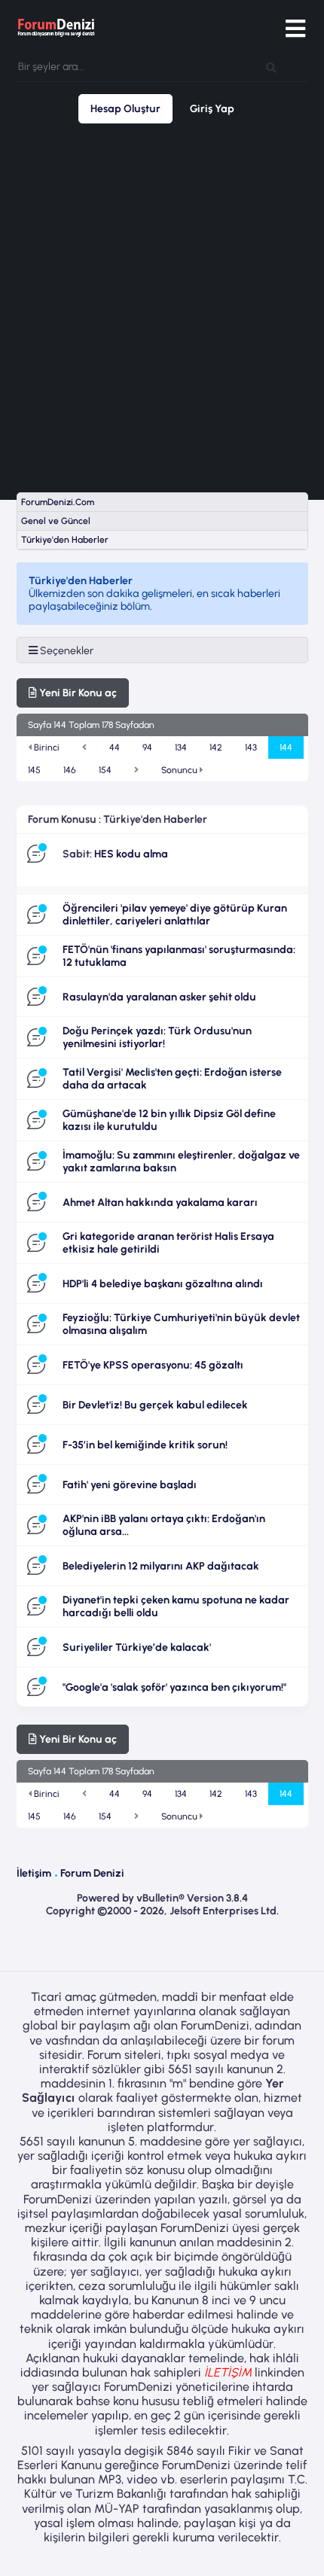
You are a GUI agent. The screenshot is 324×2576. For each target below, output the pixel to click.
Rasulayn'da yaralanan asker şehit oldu (159, 997)
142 (216, 748)
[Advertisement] (162, 308)
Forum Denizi (92, 1873)
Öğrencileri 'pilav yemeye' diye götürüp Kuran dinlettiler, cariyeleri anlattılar (175, 915)
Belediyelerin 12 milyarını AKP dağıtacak (161, 1566)
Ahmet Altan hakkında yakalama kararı (160, 1203)
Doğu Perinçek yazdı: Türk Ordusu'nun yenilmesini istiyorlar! (157, 1037)
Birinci (46, 748)
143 (251, 748)
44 (115, 748)
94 (147, 748)
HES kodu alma (131, 854)
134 (181, 748)
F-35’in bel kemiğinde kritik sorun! (145, 1445)
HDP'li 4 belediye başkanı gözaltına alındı (163, 1284)
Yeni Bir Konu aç (77, 693)
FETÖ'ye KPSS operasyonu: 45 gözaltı (153, 1365)
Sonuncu (180, 770)
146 (70, 770)
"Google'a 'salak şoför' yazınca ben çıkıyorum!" (174, 1687)
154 (105, 770)
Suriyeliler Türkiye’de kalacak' (137, 1647)
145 (34, 770)
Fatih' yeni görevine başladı (130, 1485)
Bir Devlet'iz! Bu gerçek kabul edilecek (155, 1405)
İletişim (34, 1873)
